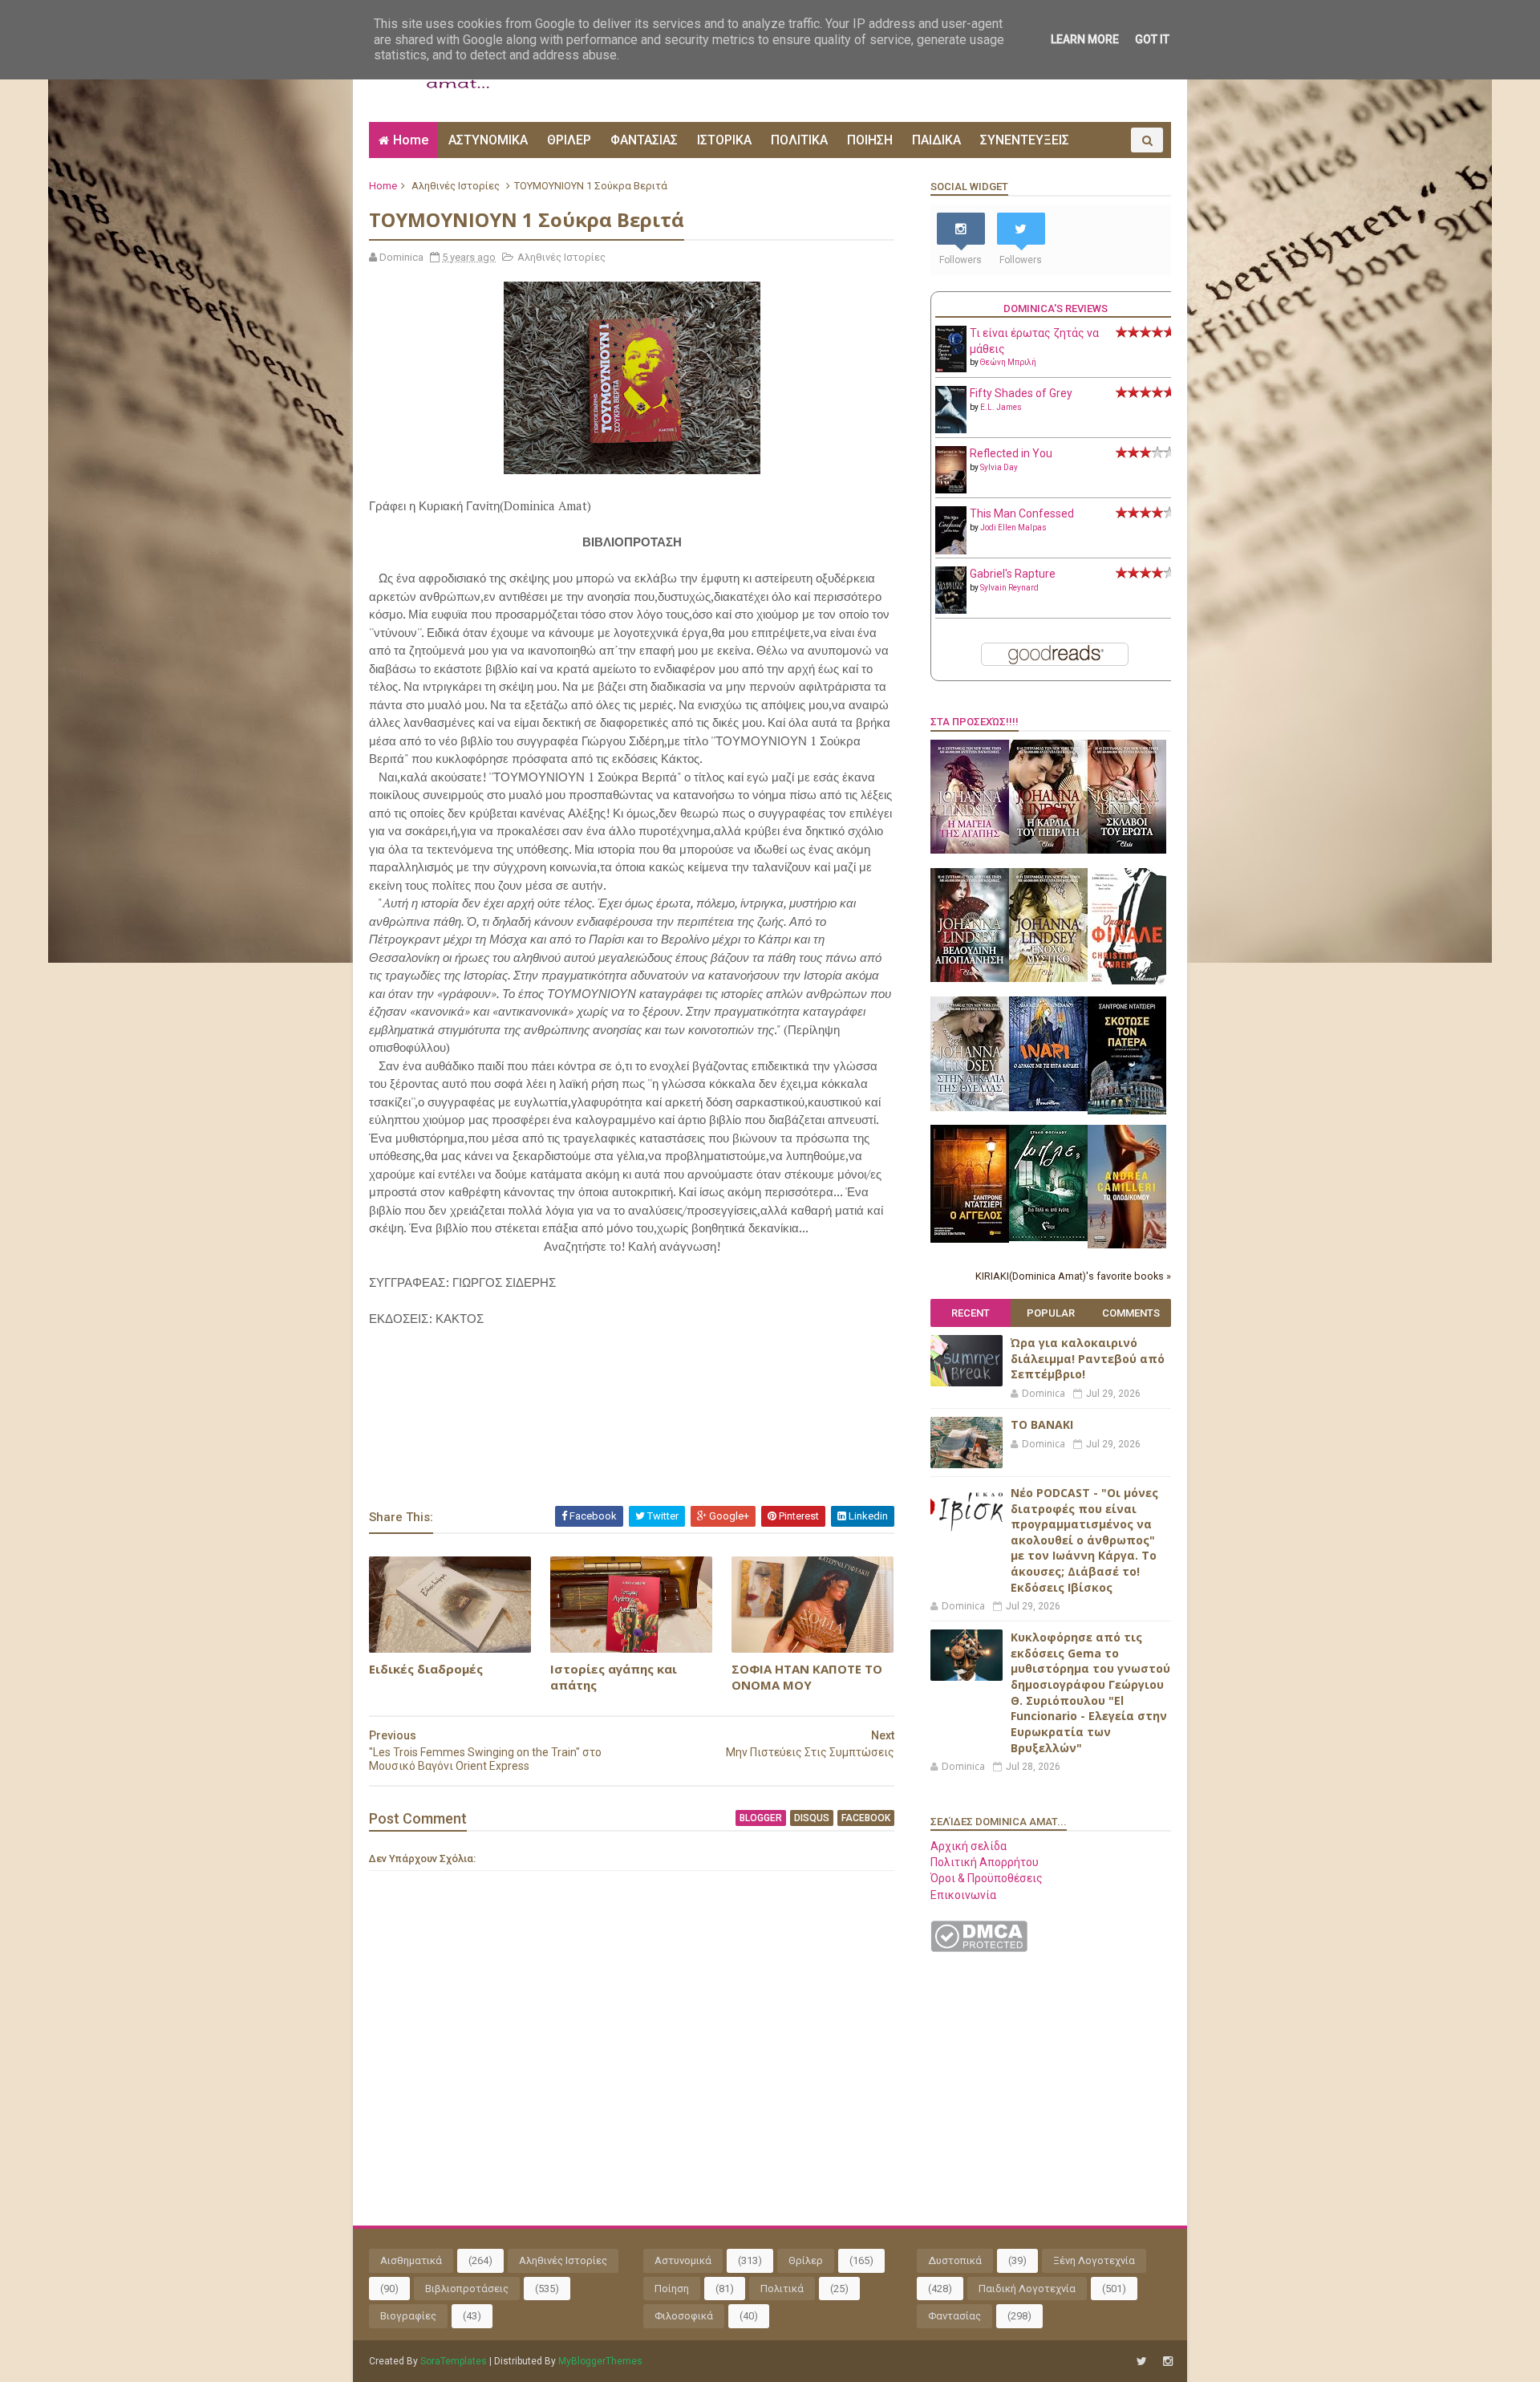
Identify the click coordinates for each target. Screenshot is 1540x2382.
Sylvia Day (999, 467)
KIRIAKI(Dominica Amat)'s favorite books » (1073, 1276)
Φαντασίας (954, 2316)
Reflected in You (1011, 453)
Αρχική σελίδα (969, 1846)
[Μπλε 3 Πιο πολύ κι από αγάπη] (1048, 1237)
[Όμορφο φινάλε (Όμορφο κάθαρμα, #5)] (1127, 980)
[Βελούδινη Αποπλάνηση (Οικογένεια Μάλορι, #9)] (970, 978)
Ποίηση (672, 2289)
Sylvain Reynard (1009, 588)
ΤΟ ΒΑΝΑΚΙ (1042, 1424)
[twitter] (1142, 2362)
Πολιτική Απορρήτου (985, 1862)
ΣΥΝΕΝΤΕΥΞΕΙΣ (1025, 140)
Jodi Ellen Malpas (1013, 528)
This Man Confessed (1022, 513)
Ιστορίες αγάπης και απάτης (614, 1677)
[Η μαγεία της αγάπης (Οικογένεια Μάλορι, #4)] (970, 850)
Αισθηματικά (411, 2260)
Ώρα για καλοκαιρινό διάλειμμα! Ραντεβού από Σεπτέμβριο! (1088, 1358)
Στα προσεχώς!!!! (975, 722)
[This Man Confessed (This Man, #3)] (951, 551)
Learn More (1085, 39)
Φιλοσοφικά (684, 2316)
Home (411, 140)
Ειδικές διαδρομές (426, 1669)
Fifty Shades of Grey (1021, 393)
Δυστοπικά (955, 2260)
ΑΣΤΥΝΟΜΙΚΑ (488, 140)
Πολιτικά (782, 2289)
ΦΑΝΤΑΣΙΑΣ (644, 140)
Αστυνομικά (683, 2260)
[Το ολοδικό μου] (1127, 1244)
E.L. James (1001, 407)
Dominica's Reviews (1056, 308)
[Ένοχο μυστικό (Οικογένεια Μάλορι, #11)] (1048, 978)
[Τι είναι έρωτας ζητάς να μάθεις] (951, 368)
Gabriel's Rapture (1013, 574)
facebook (866, 1818)
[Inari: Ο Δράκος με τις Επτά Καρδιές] (1048, 1107)
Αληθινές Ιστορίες (456, 186)
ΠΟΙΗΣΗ (870, 140)
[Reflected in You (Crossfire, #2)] (951, 489)
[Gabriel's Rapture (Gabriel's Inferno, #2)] (951, 610)
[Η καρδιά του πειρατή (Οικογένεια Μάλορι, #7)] (1048, 850)
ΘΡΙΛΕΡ (569, 140)
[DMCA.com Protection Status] (979, 1948)
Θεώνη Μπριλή (1008, 362)
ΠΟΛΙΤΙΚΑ (799, 140)
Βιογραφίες (408, 2316)
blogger (761, 1818)
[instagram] (1168, 2362)
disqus (812, 1818)
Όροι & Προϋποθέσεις (987, 1878)
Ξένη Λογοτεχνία (1094, 2260)
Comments (1131, 1313)
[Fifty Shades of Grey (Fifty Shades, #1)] (951, 429)
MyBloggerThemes (600, 2361)
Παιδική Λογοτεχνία (1027, 2289)
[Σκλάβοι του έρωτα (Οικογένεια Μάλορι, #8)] (1127, 850)
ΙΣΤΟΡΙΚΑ (724, 140)
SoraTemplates (454, 2361)
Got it (1152, 39)
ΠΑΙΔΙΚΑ (936, 140)
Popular (1051, 1313)
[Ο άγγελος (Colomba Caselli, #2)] (970, 1239)
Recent (971, 1313)
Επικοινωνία (963, 1895)
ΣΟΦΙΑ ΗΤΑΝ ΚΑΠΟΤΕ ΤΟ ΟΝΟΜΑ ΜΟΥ (807, 1677)
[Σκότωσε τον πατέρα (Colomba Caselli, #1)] (1127, 1110)
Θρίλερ (806, 2260)
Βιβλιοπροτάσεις (467, 2289)
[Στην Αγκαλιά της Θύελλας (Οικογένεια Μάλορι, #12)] (970, 1107)
